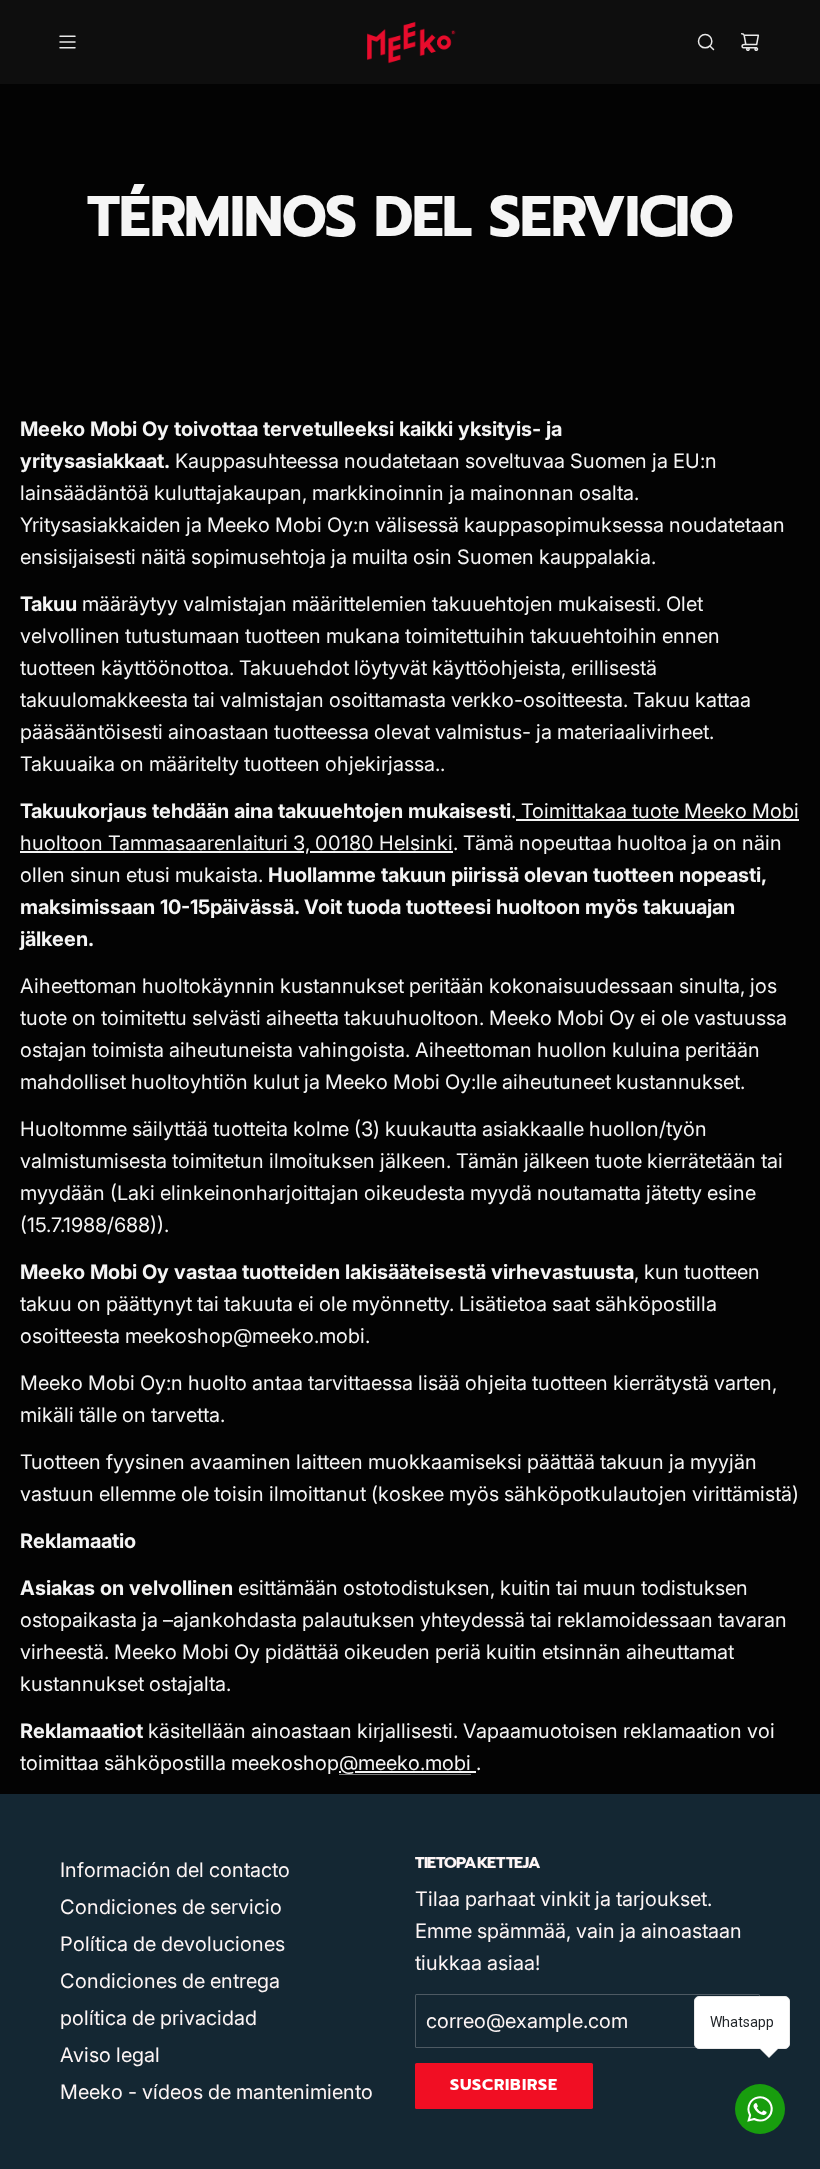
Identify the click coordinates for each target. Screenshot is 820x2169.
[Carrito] (750, 42)
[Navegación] (67, 42)
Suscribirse (504, 2085)
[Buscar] (706, 42)
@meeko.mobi (405, 1763)
